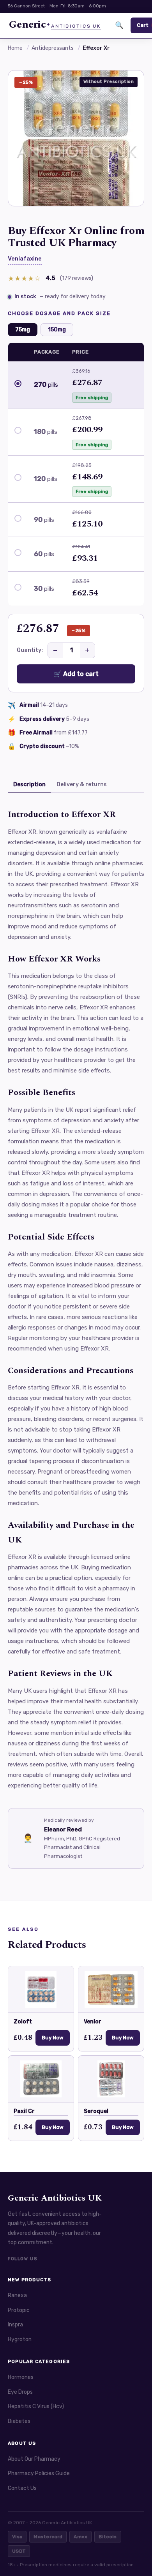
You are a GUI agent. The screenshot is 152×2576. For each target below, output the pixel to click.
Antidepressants (53, 48)
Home (15, 48)
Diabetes (19, 2421)
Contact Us (22, 2488)
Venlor (93, 2022)
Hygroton (20, 2339)
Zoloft (23, 2022)
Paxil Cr (24, 2111)
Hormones (21, 2377)
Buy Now (53, 2038)
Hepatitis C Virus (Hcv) (36, 2406)
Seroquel (96, 2111)
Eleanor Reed (63, 1829)
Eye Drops (20, 2392)
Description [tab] (29, 784)
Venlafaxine (25, 259)
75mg (23, 330)
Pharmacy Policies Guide (39, 2473)
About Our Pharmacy (34, 2459)
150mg (57, 330)
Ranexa (17, 2295)
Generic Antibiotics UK (55, 2198)
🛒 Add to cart (76, 674)
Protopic (19, 2310)
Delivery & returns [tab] (82, 784)
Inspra (15, 2325)
